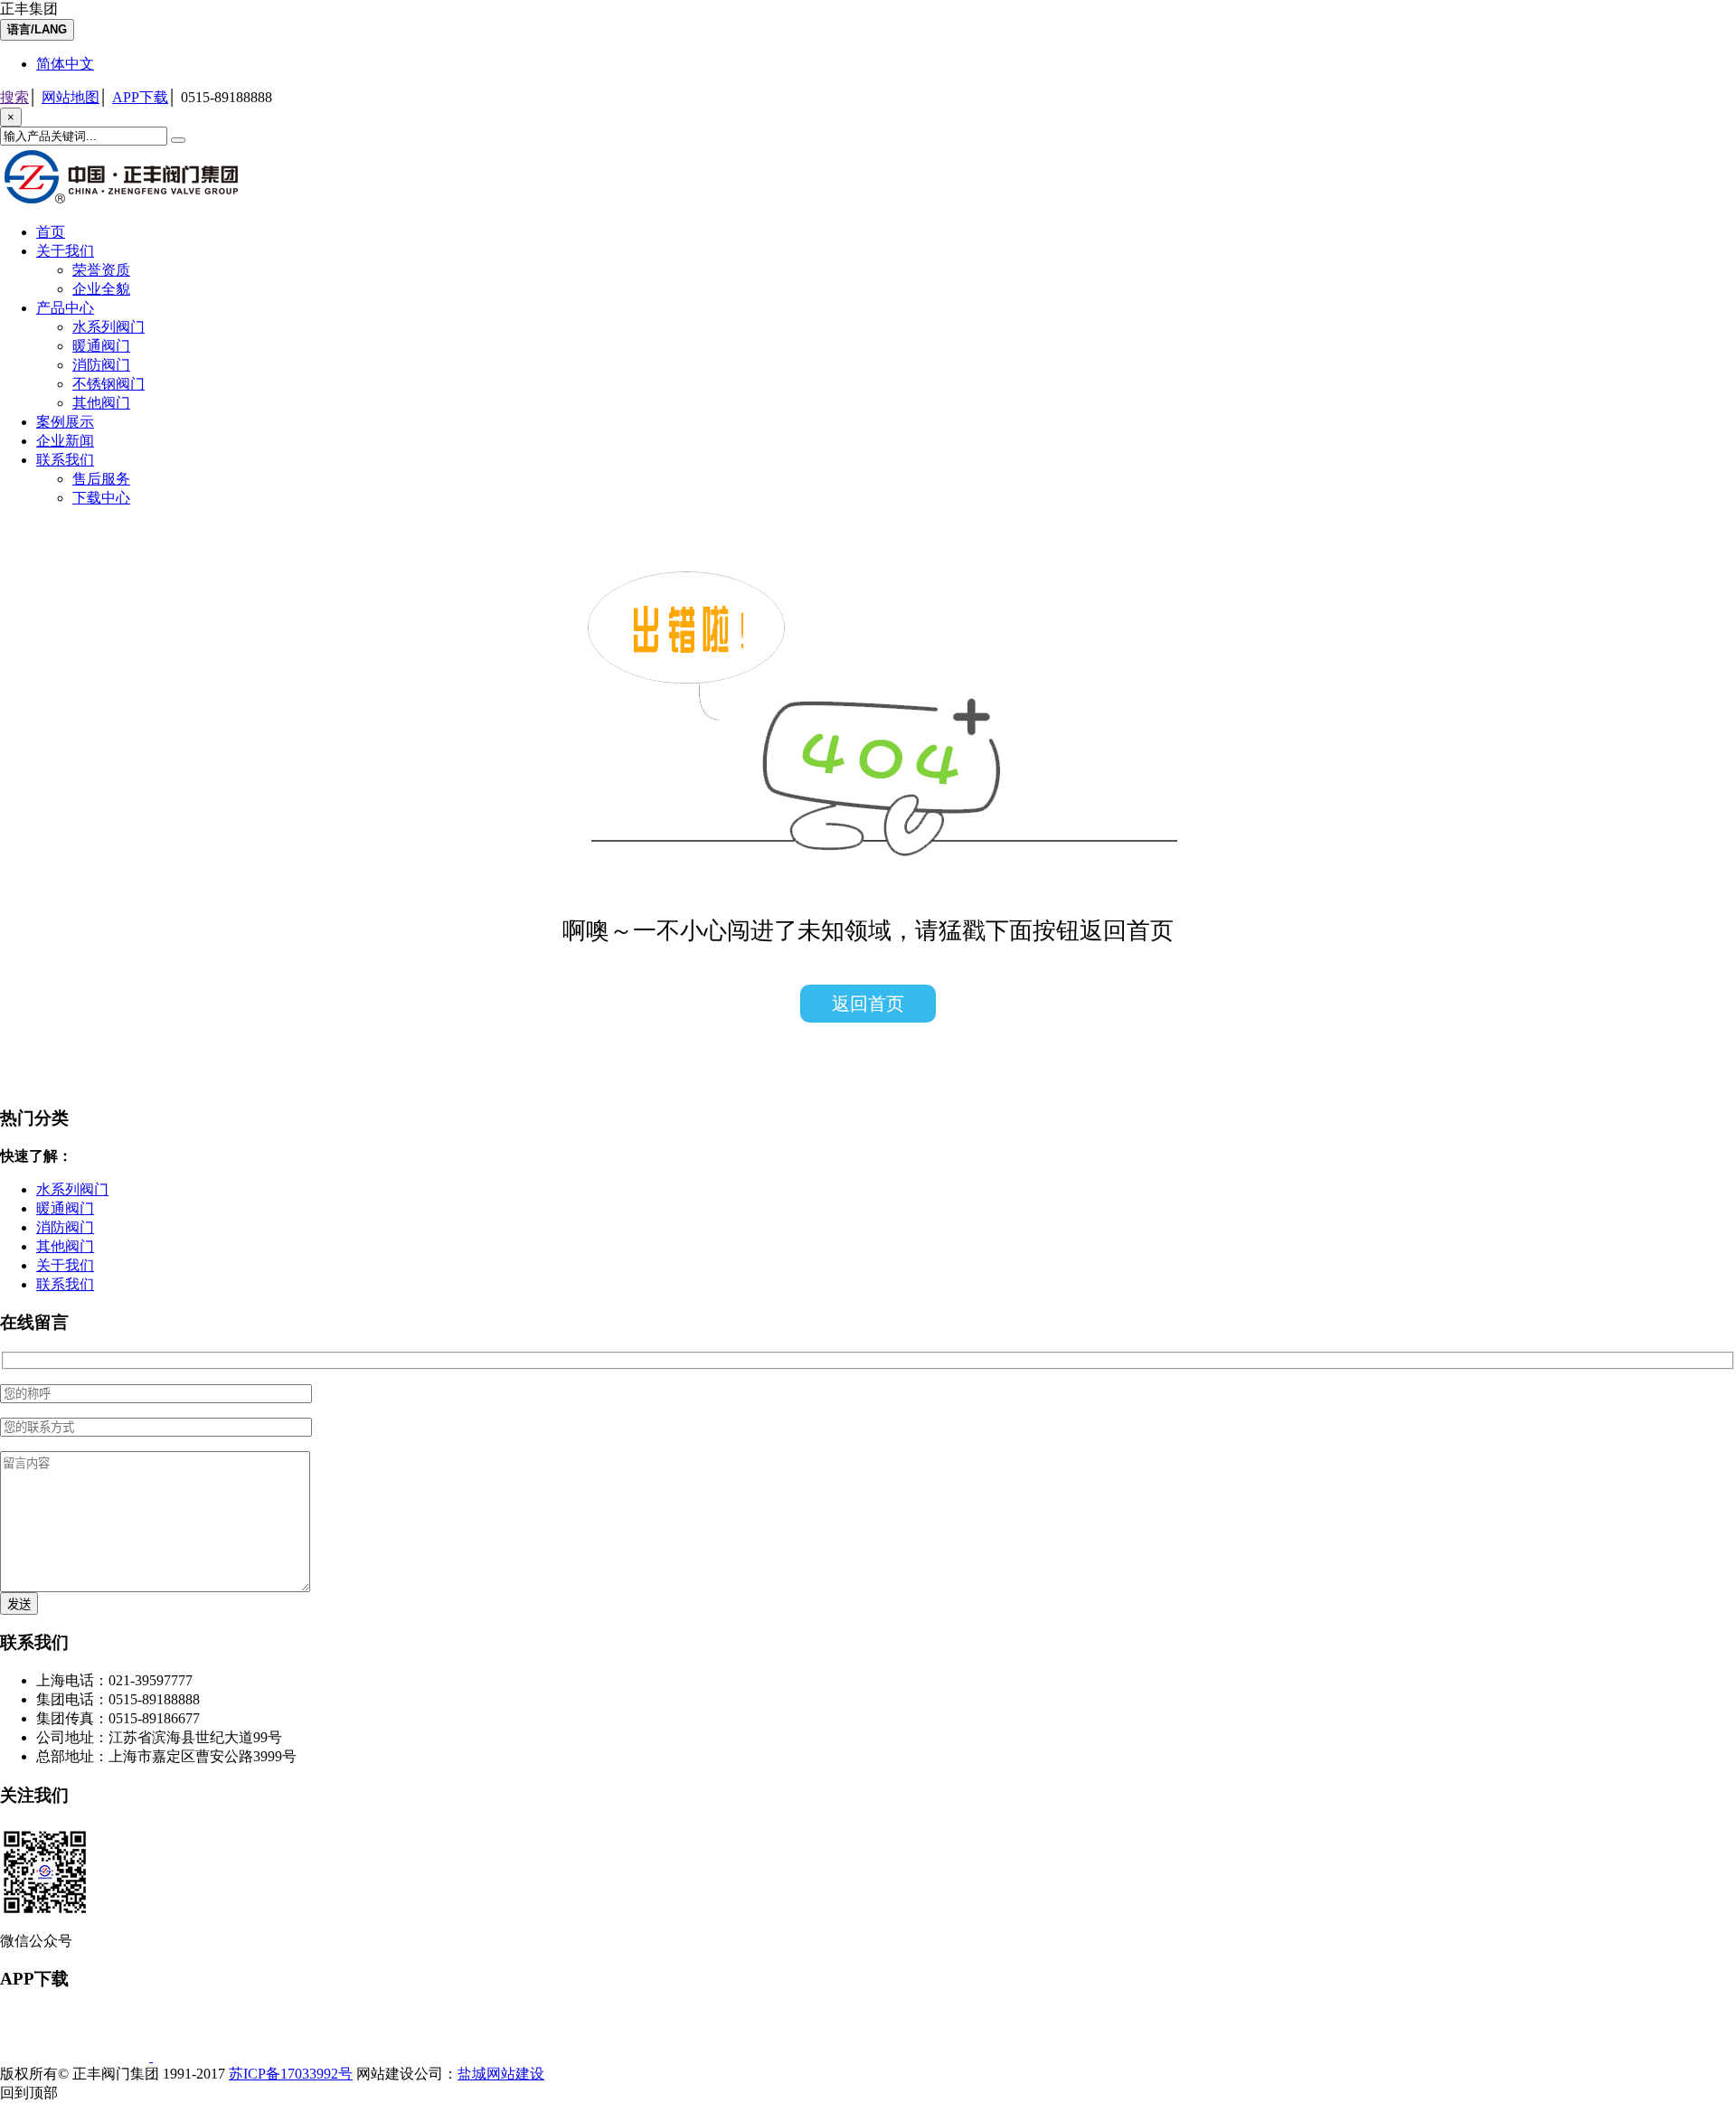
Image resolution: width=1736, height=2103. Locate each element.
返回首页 (868, 1004)
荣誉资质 (101, 270)
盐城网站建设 (501, 2074)
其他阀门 (101, 403)
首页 (51, 232)
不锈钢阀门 (108, 384)
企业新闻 (65, 441)
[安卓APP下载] (227, 2056)
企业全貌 (101, 289)
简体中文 (65, 64)
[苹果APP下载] (76, 2056)
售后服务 (101, 479)
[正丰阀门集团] (127, 204)
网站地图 (71, 97)
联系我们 (65, 460)
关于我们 (65, 251)
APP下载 (140, 97)
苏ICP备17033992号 (291, 2074)
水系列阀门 (108, 327)
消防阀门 (101, 365)
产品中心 (65, 308)
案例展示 (65, 422)
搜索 (14, 97)
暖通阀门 (101, 346)
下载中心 (101, 498)
